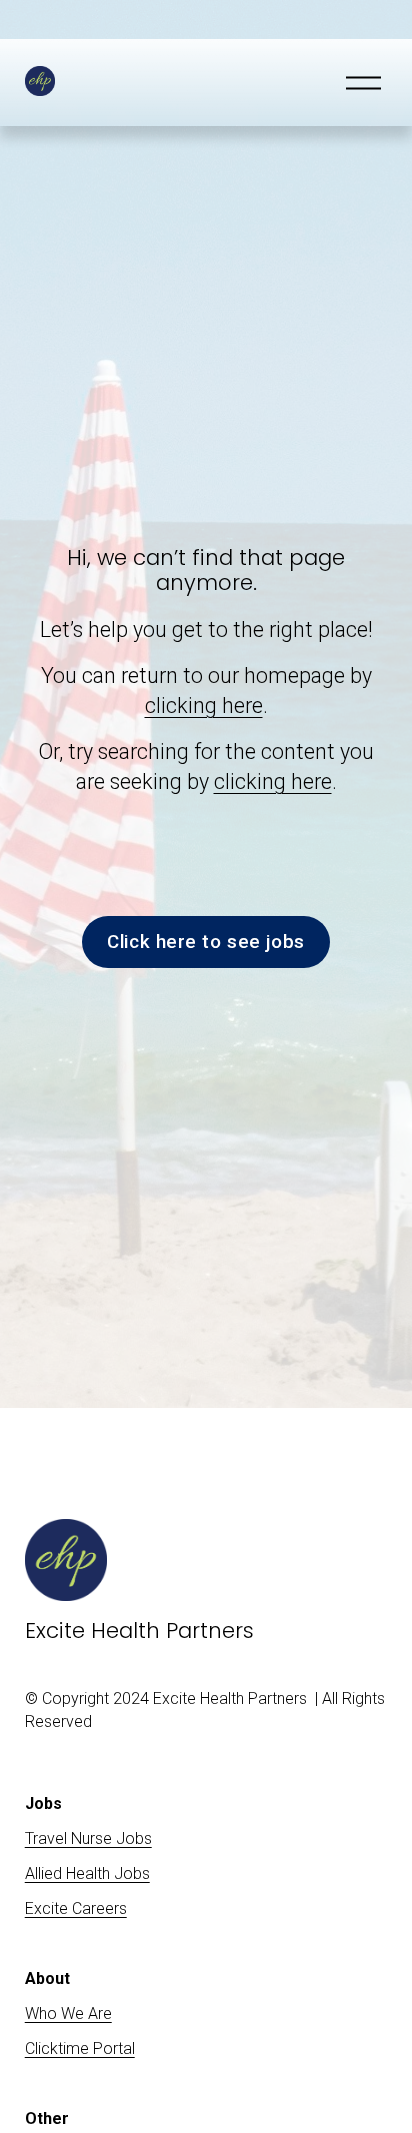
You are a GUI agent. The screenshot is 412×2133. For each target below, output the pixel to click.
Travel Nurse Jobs (88, 1838)
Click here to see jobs (205, 942)
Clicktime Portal (80, 2048)
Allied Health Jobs (87, 1873)
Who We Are (68, 2013)
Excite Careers (76, 1908)
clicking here (204, 705)
